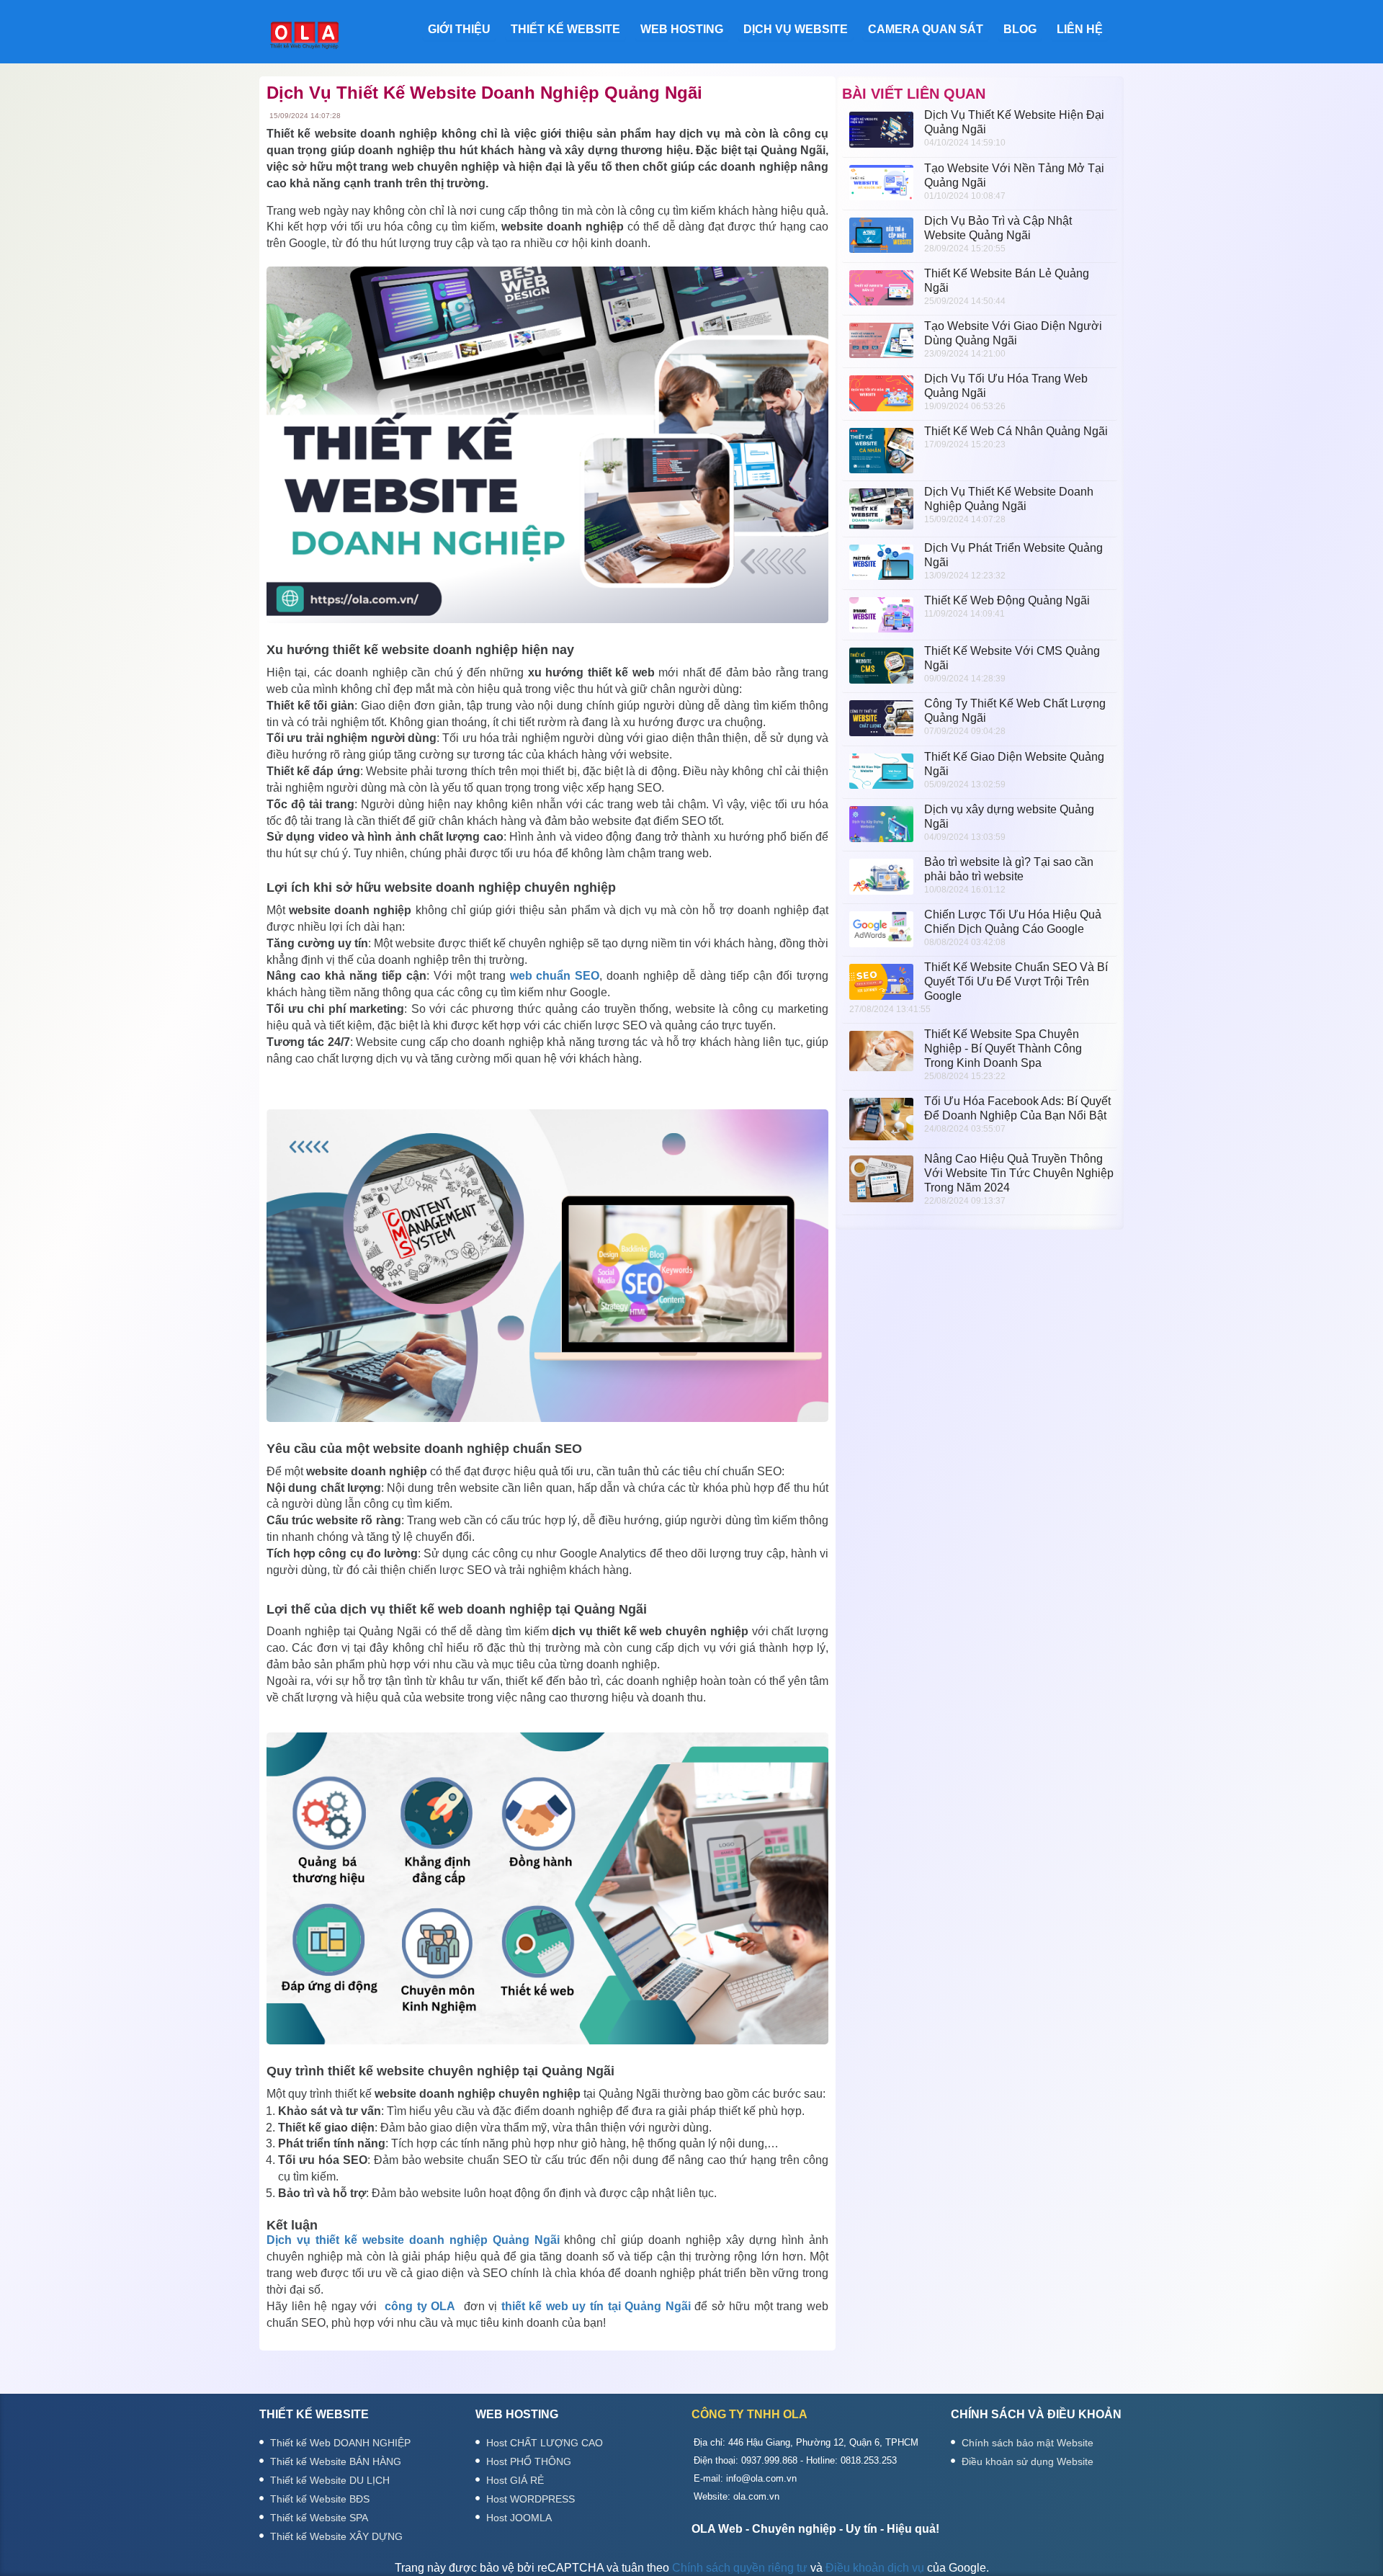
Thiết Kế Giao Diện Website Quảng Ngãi (1014, 764)
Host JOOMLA (519, 2518)
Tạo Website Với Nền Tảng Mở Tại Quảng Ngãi (1014, 175)
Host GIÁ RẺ (515, 2480)
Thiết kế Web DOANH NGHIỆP (340, 2443)
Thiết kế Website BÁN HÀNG (336, 2461)
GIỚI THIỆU (459, 29)
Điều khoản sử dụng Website (1028, 2461)
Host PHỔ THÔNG (529, 2461)
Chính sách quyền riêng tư (740, 2568)
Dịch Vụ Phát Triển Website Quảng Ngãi (1013, 555)
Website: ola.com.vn (737, 2496)
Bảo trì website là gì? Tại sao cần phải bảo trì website (1009, 869)
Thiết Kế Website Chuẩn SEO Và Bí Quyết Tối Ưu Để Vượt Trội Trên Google (1016, 981)
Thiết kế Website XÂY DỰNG (336, 2536)
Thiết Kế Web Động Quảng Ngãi (1007, 600)
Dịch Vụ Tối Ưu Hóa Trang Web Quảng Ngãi (1006, 386)
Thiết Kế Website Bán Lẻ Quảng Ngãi (1007, 281)
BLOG (1020, 29)
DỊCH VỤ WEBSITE (796, 29)
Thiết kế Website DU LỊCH (330, 2480)
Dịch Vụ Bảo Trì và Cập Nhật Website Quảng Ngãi (998, 228)
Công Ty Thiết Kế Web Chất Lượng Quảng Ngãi (1015, 711)
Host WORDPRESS (531, 2499)
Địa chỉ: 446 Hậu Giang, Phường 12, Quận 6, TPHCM (806, 2442)
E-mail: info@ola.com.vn (745, 2478)
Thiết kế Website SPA (319, 2518)
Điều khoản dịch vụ (875, 2568)
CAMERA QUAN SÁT (926, 29)
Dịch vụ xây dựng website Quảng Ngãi (1009, 817)
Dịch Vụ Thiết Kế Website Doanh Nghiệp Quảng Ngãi (1009, 499)
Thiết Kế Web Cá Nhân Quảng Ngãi (1016, 431)
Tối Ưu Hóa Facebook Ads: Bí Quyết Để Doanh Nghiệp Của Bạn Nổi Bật (1017, 1108)
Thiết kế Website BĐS (320, 2499)
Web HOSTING (682, 29)
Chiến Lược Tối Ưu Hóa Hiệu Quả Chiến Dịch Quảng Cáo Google (1013, 922)
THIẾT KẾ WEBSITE (565, 29)
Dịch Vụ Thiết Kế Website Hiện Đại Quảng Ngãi (1014, 122)
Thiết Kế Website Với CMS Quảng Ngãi (1012, 658)
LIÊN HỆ (1080, 29)
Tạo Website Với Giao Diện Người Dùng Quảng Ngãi (1013, 333)
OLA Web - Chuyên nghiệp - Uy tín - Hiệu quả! (815, 2529)
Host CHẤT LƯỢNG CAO (545, 2443)
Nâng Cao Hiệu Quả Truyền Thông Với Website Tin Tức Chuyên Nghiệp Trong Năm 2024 (1019, 1173)
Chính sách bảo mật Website (1028, 2443)
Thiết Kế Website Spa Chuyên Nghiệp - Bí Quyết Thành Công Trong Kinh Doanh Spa (1003, 1048)
